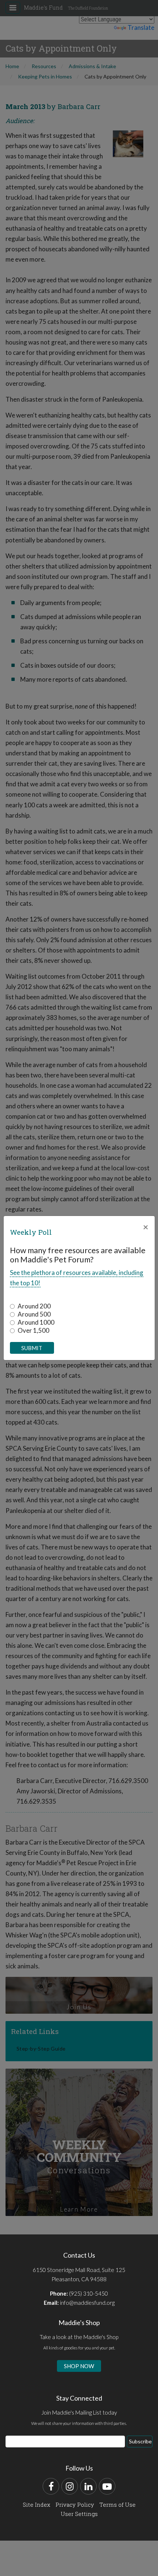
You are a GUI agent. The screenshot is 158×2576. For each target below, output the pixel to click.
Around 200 (34, 1306)
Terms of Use (117, 2505)
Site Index (37, 2505)
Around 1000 (36, 1322)
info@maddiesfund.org (87, 2303)
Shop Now (79, 2366)
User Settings (79, 2514)
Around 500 (34, 1314)
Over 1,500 (33, 1330)
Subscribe (140, 2441)
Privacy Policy (75, 2505)
